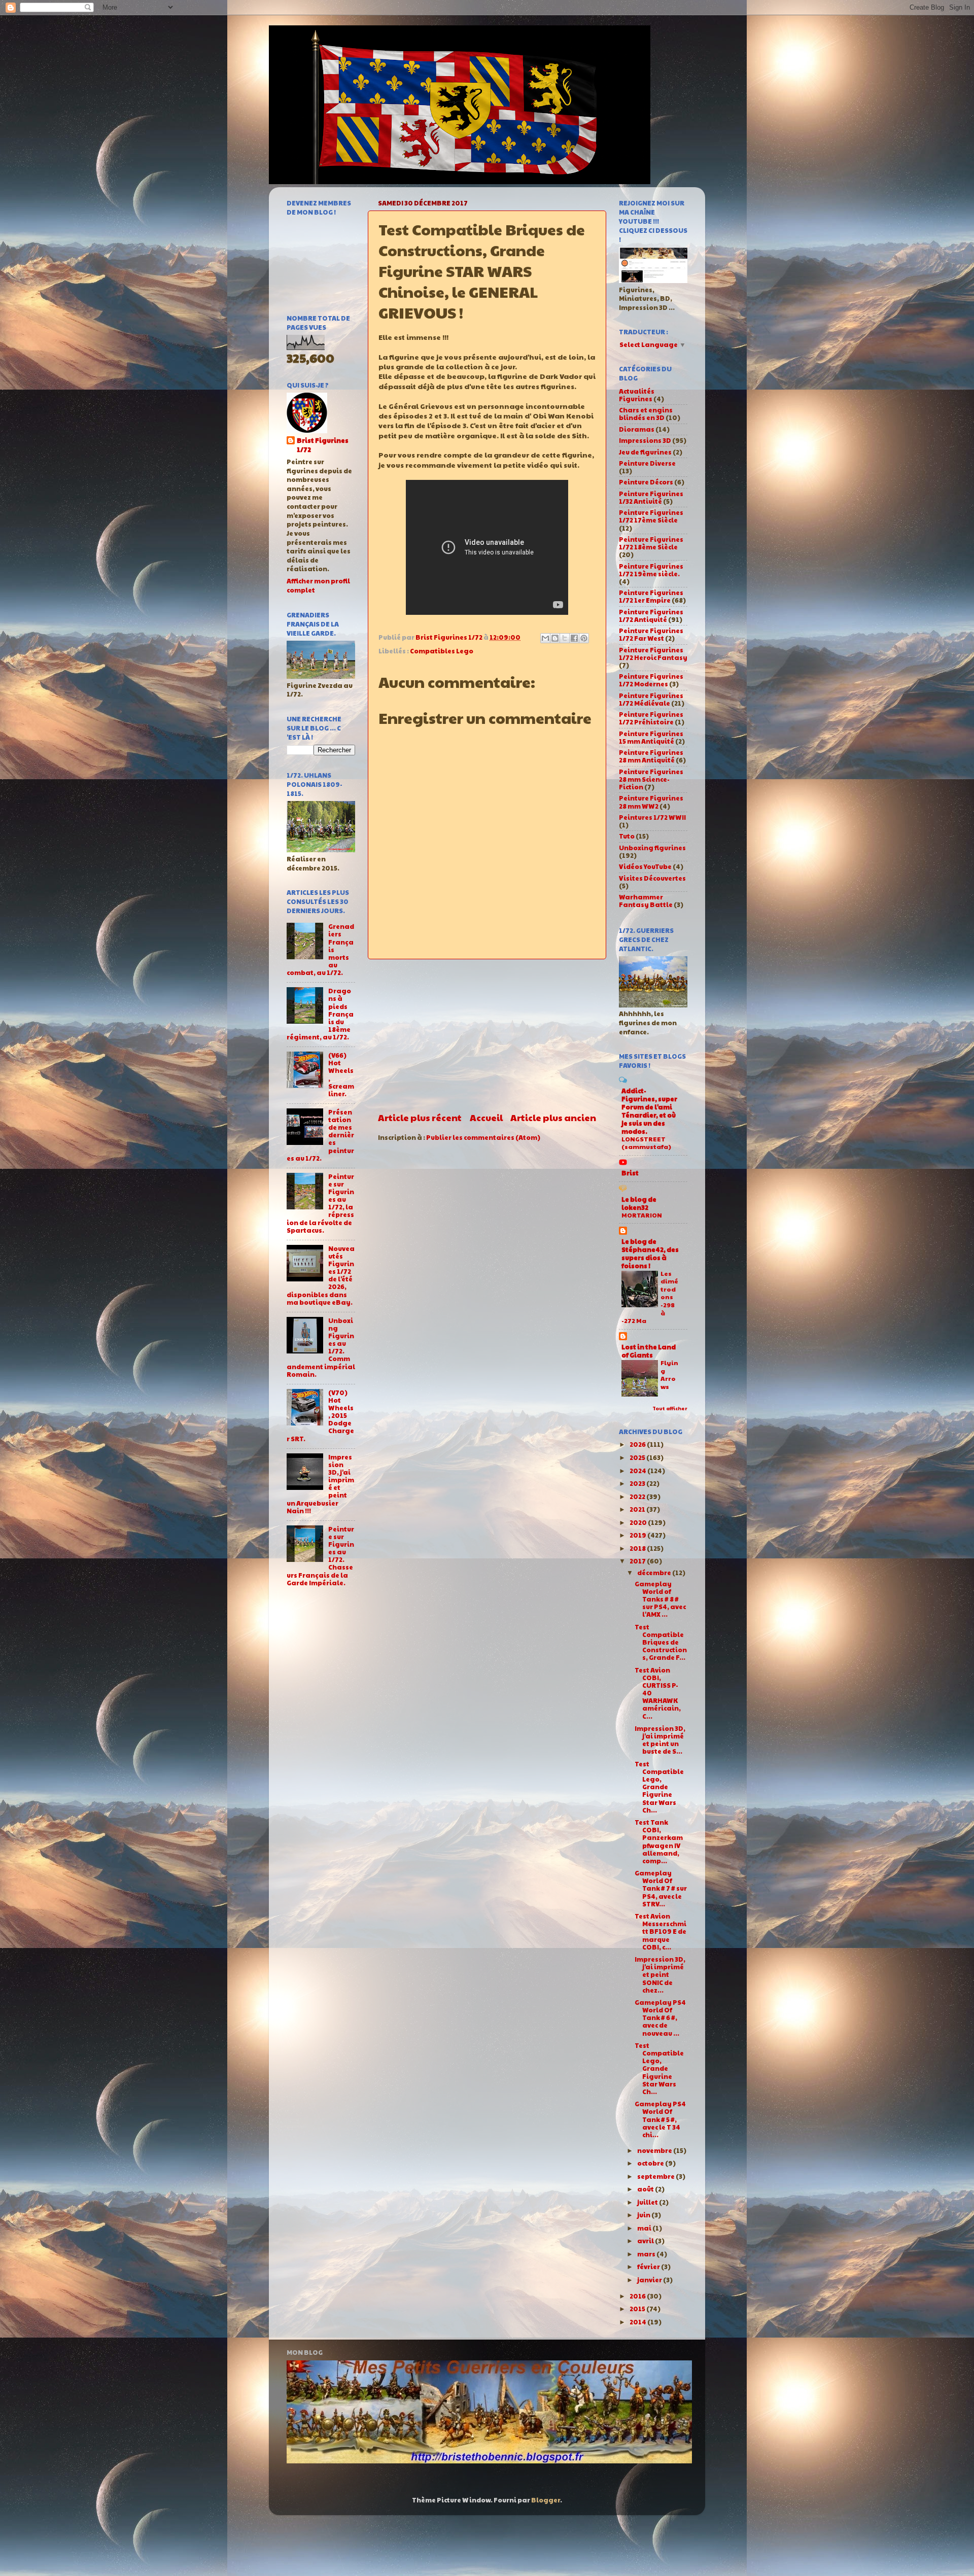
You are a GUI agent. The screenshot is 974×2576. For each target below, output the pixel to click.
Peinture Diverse (647, 463)
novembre (655, 2150)
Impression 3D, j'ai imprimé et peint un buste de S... (660, 1740)
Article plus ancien (553, 1117)
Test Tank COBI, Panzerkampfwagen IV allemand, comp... (659, 1841)
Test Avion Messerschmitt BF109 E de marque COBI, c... (660, 1931)
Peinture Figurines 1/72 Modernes (651, 680)
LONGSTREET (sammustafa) (646, 1143)
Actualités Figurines (637, 395)
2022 (638, 1496)
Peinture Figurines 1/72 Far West (651, 634)
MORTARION (642, 1215)
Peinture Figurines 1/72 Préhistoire (651, 718)
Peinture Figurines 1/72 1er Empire (651, 596)
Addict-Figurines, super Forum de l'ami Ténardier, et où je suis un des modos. (649, 1111)
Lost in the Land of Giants (649, 1351)
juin (644, 2215)
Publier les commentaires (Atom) (483, 1137)
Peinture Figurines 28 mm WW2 (651, 802)
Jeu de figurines (645, 452)
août (646, 2189)
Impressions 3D (645, 440)
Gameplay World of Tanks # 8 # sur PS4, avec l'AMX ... (660, 1599)
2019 (638, 1535)
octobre (651, 2163)
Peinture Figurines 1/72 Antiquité (651, 616)
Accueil (486, 1117)
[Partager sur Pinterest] (584, 638)
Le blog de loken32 (639, 1203)
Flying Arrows (669, 1374)
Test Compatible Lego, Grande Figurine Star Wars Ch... (659, 1787)
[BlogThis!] (555, 638)
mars (647, 2254)
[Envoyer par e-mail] (545, 638)
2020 (639, 1522)
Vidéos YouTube (645, 866)
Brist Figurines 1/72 (323, 445)
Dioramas (637, 429)
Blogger (546, 2500)
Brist (630, 1173)
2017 (638, 1561)
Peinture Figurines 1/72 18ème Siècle (651, 543)
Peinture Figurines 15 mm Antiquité (651, 737)
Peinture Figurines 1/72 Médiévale (651, 699)
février (649, 2267)
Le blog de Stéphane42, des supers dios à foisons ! (650, 1254)
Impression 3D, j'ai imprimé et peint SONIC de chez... (660, 1974)
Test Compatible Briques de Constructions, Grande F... (661, 1642)
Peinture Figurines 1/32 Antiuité (651, 497)
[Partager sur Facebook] (574, 638)
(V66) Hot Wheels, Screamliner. (341, 1074)
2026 (638, 1444)
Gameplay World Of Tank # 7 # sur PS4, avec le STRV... (661, 1888)
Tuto (627, 836)
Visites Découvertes (652, 878)
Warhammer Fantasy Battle (646, 901)
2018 (638, 1548)
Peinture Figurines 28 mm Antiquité (651, 756)
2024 (638, 1471)
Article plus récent (420, 1117)
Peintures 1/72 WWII (652, 817)
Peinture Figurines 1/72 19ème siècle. (651, 570)
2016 (638, 2296)
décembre (655, 1573)
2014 (638, 2322)
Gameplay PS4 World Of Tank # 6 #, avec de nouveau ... (660, 2017)
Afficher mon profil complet (318, 585)
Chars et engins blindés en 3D (646, 414)
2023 (638, 1483)
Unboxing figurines (652, 848)
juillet (648, 2202)
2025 (638, 1457)
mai (645, 2228)
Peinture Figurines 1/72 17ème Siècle (651, 516)
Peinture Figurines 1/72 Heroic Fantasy (653, 654)
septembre (656, 2176)
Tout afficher (670, 1408)
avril (646, 2241)
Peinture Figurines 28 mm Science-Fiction (651, 779)
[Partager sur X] (565, 638)
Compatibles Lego (442, 651)
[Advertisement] (487, 1035)
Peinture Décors (646, 482)
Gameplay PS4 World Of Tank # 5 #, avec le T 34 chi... (660, 2119)
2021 (638, 1509)
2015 (638, 2309)
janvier (650, 2280)
